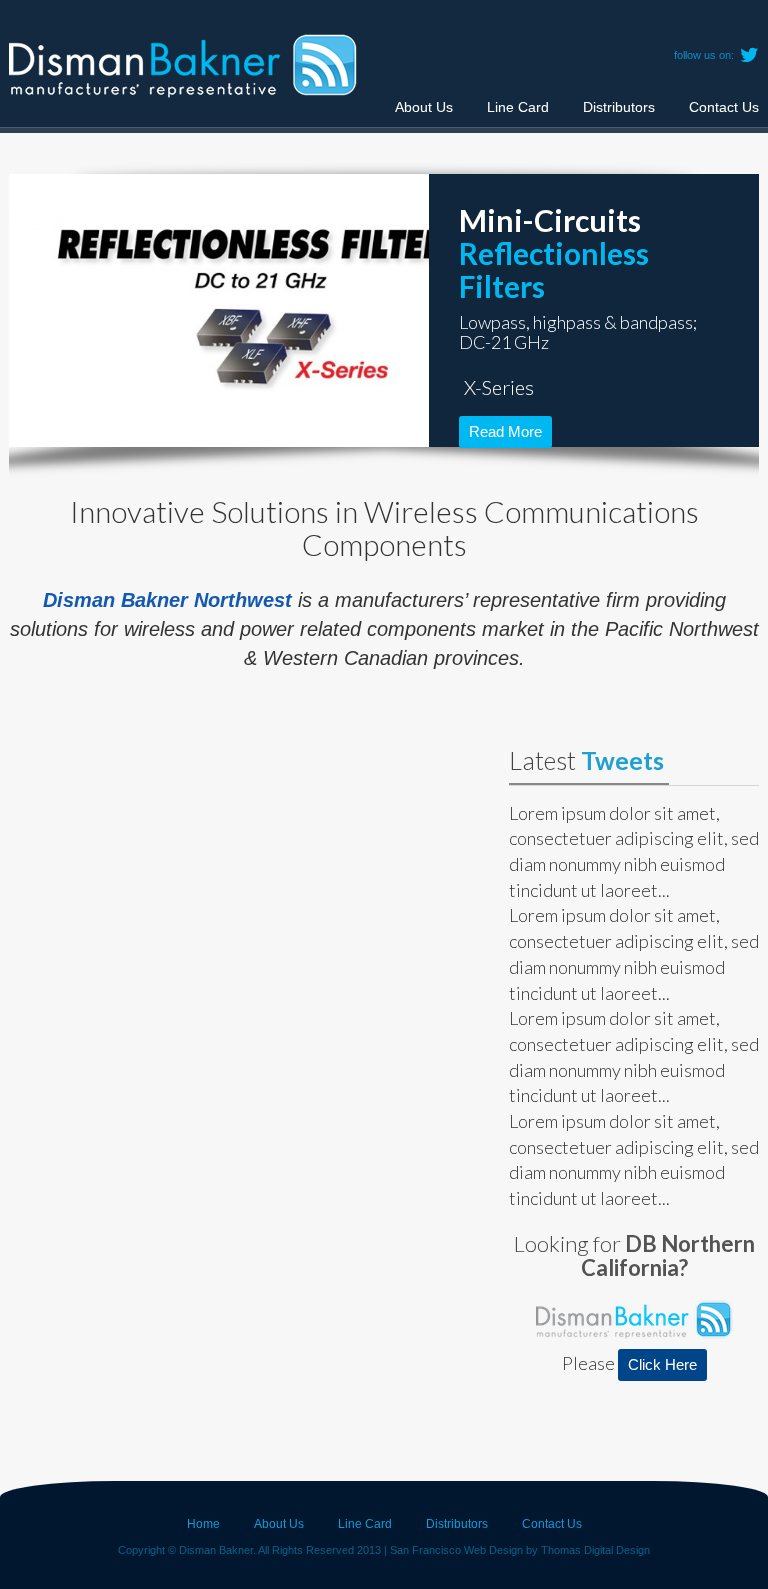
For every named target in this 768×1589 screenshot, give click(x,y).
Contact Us (724, 107)
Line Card (518, 107)
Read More (505, 431)
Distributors (619, 107)
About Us (424, 107)
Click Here (662, 1364)
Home (203, 1524)
